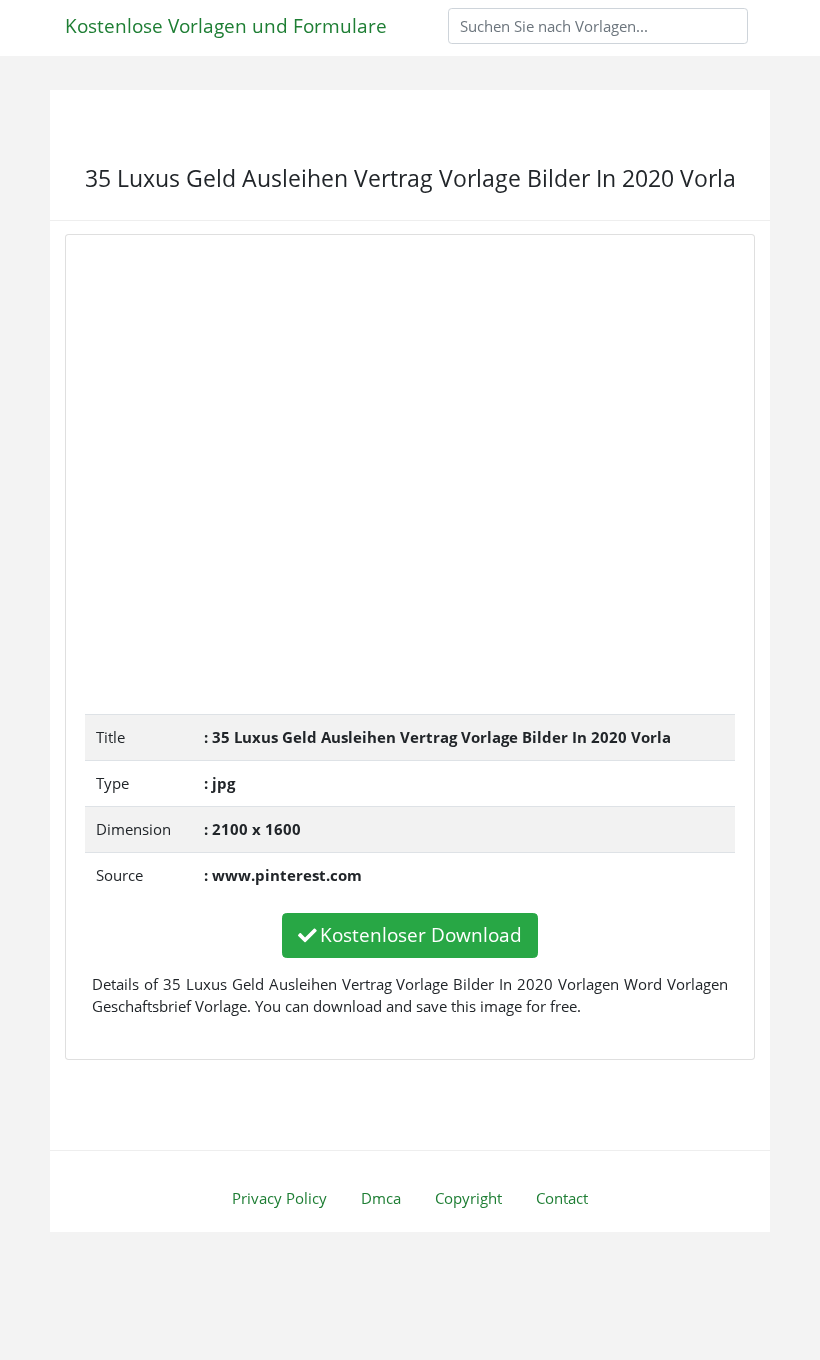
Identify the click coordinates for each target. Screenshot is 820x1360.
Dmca (381, 1198)
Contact (562, 1198)
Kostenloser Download (421, 934)
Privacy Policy (279, 1198)
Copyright (468, 1198)
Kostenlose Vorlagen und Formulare (226, 25)
